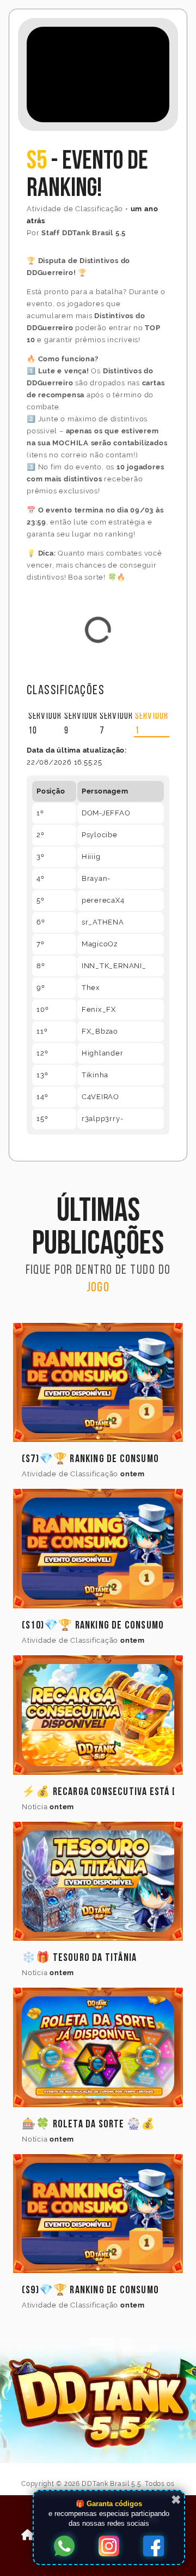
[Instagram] (109, 2547)
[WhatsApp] (64, 2547)
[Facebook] (154, 2547)
